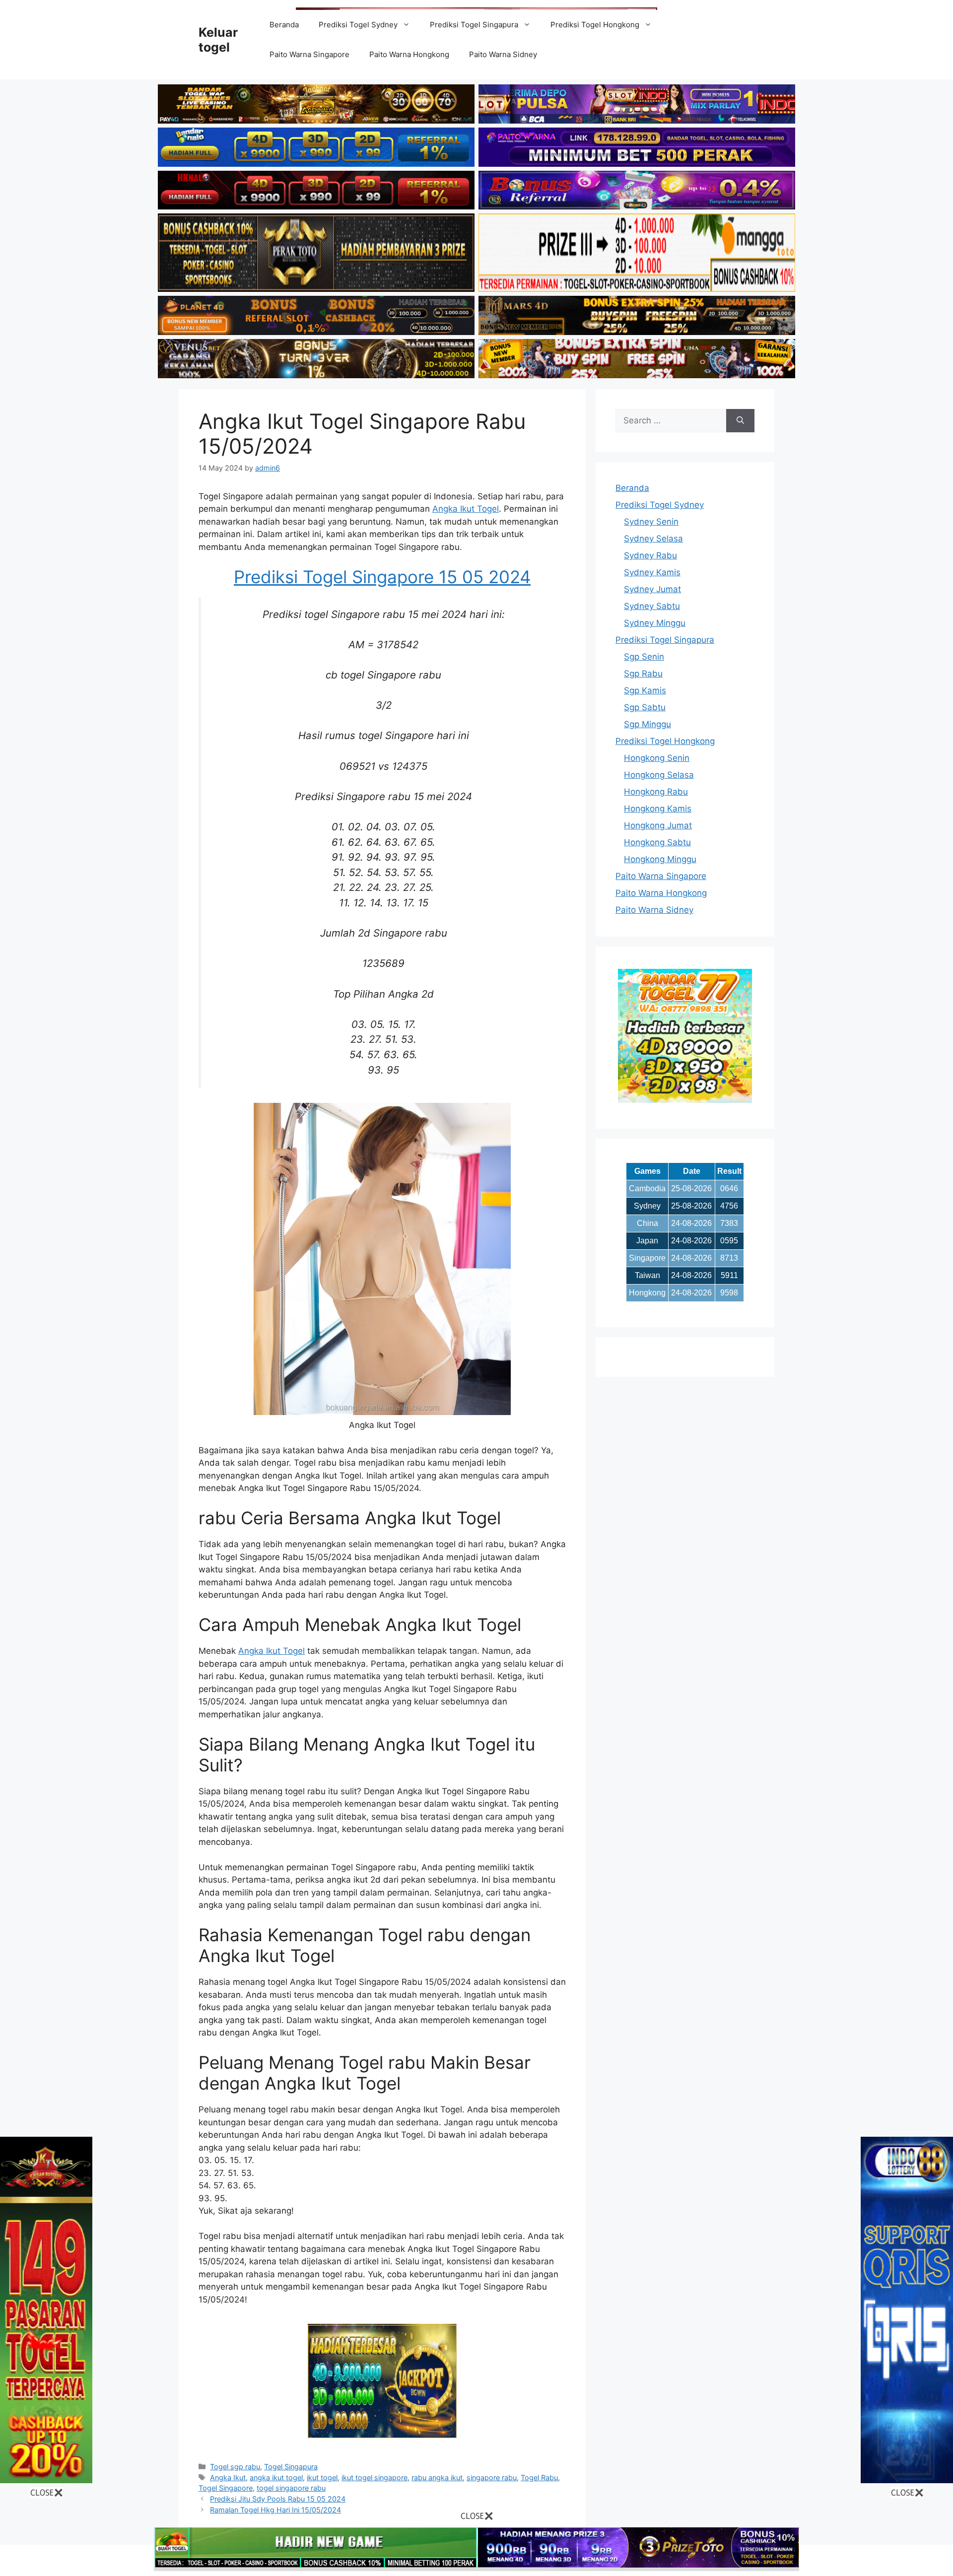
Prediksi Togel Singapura (474, 25)
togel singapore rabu (291, 2488)
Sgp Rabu (643, 674)
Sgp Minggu (647, 724)
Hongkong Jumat (658, 825)
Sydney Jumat (652, 589)
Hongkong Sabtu (657, 842)
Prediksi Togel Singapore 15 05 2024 (382, 577)
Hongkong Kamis (658, 809)
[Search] (740, 421)
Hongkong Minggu (660, 859)
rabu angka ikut (437, 2477)
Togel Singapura (291, 2467)
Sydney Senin (651, 522)
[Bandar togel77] (685, 1100)
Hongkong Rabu (656, 792)
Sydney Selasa (653, 539)
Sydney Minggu (655, 623)
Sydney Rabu (650, 555)
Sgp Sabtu (645, 707)
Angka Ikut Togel (466, 509)
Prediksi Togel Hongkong (595, 25)
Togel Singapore (226, 2488)
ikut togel (322, 2477)
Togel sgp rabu (235, 2467)
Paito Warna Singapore (309, 54)
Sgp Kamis (645, 690)
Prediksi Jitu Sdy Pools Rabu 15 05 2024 (278, 2499)
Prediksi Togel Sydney (358, 25)
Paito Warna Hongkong (409, 54)
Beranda (284, 25)
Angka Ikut (228, 2477)
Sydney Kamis (652, 572)
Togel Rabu (539, 2477)
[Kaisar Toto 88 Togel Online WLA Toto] (46, 2480)
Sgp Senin (644, 657)
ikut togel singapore (374, 2477)
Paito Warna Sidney (503, 54)
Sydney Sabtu (652, 606)
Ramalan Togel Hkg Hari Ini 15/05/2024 (275, 2510)
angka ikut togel (276, 2477)
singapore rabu (492, 2477)
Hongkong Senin (657, 758)
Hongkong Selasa (659, 775)
